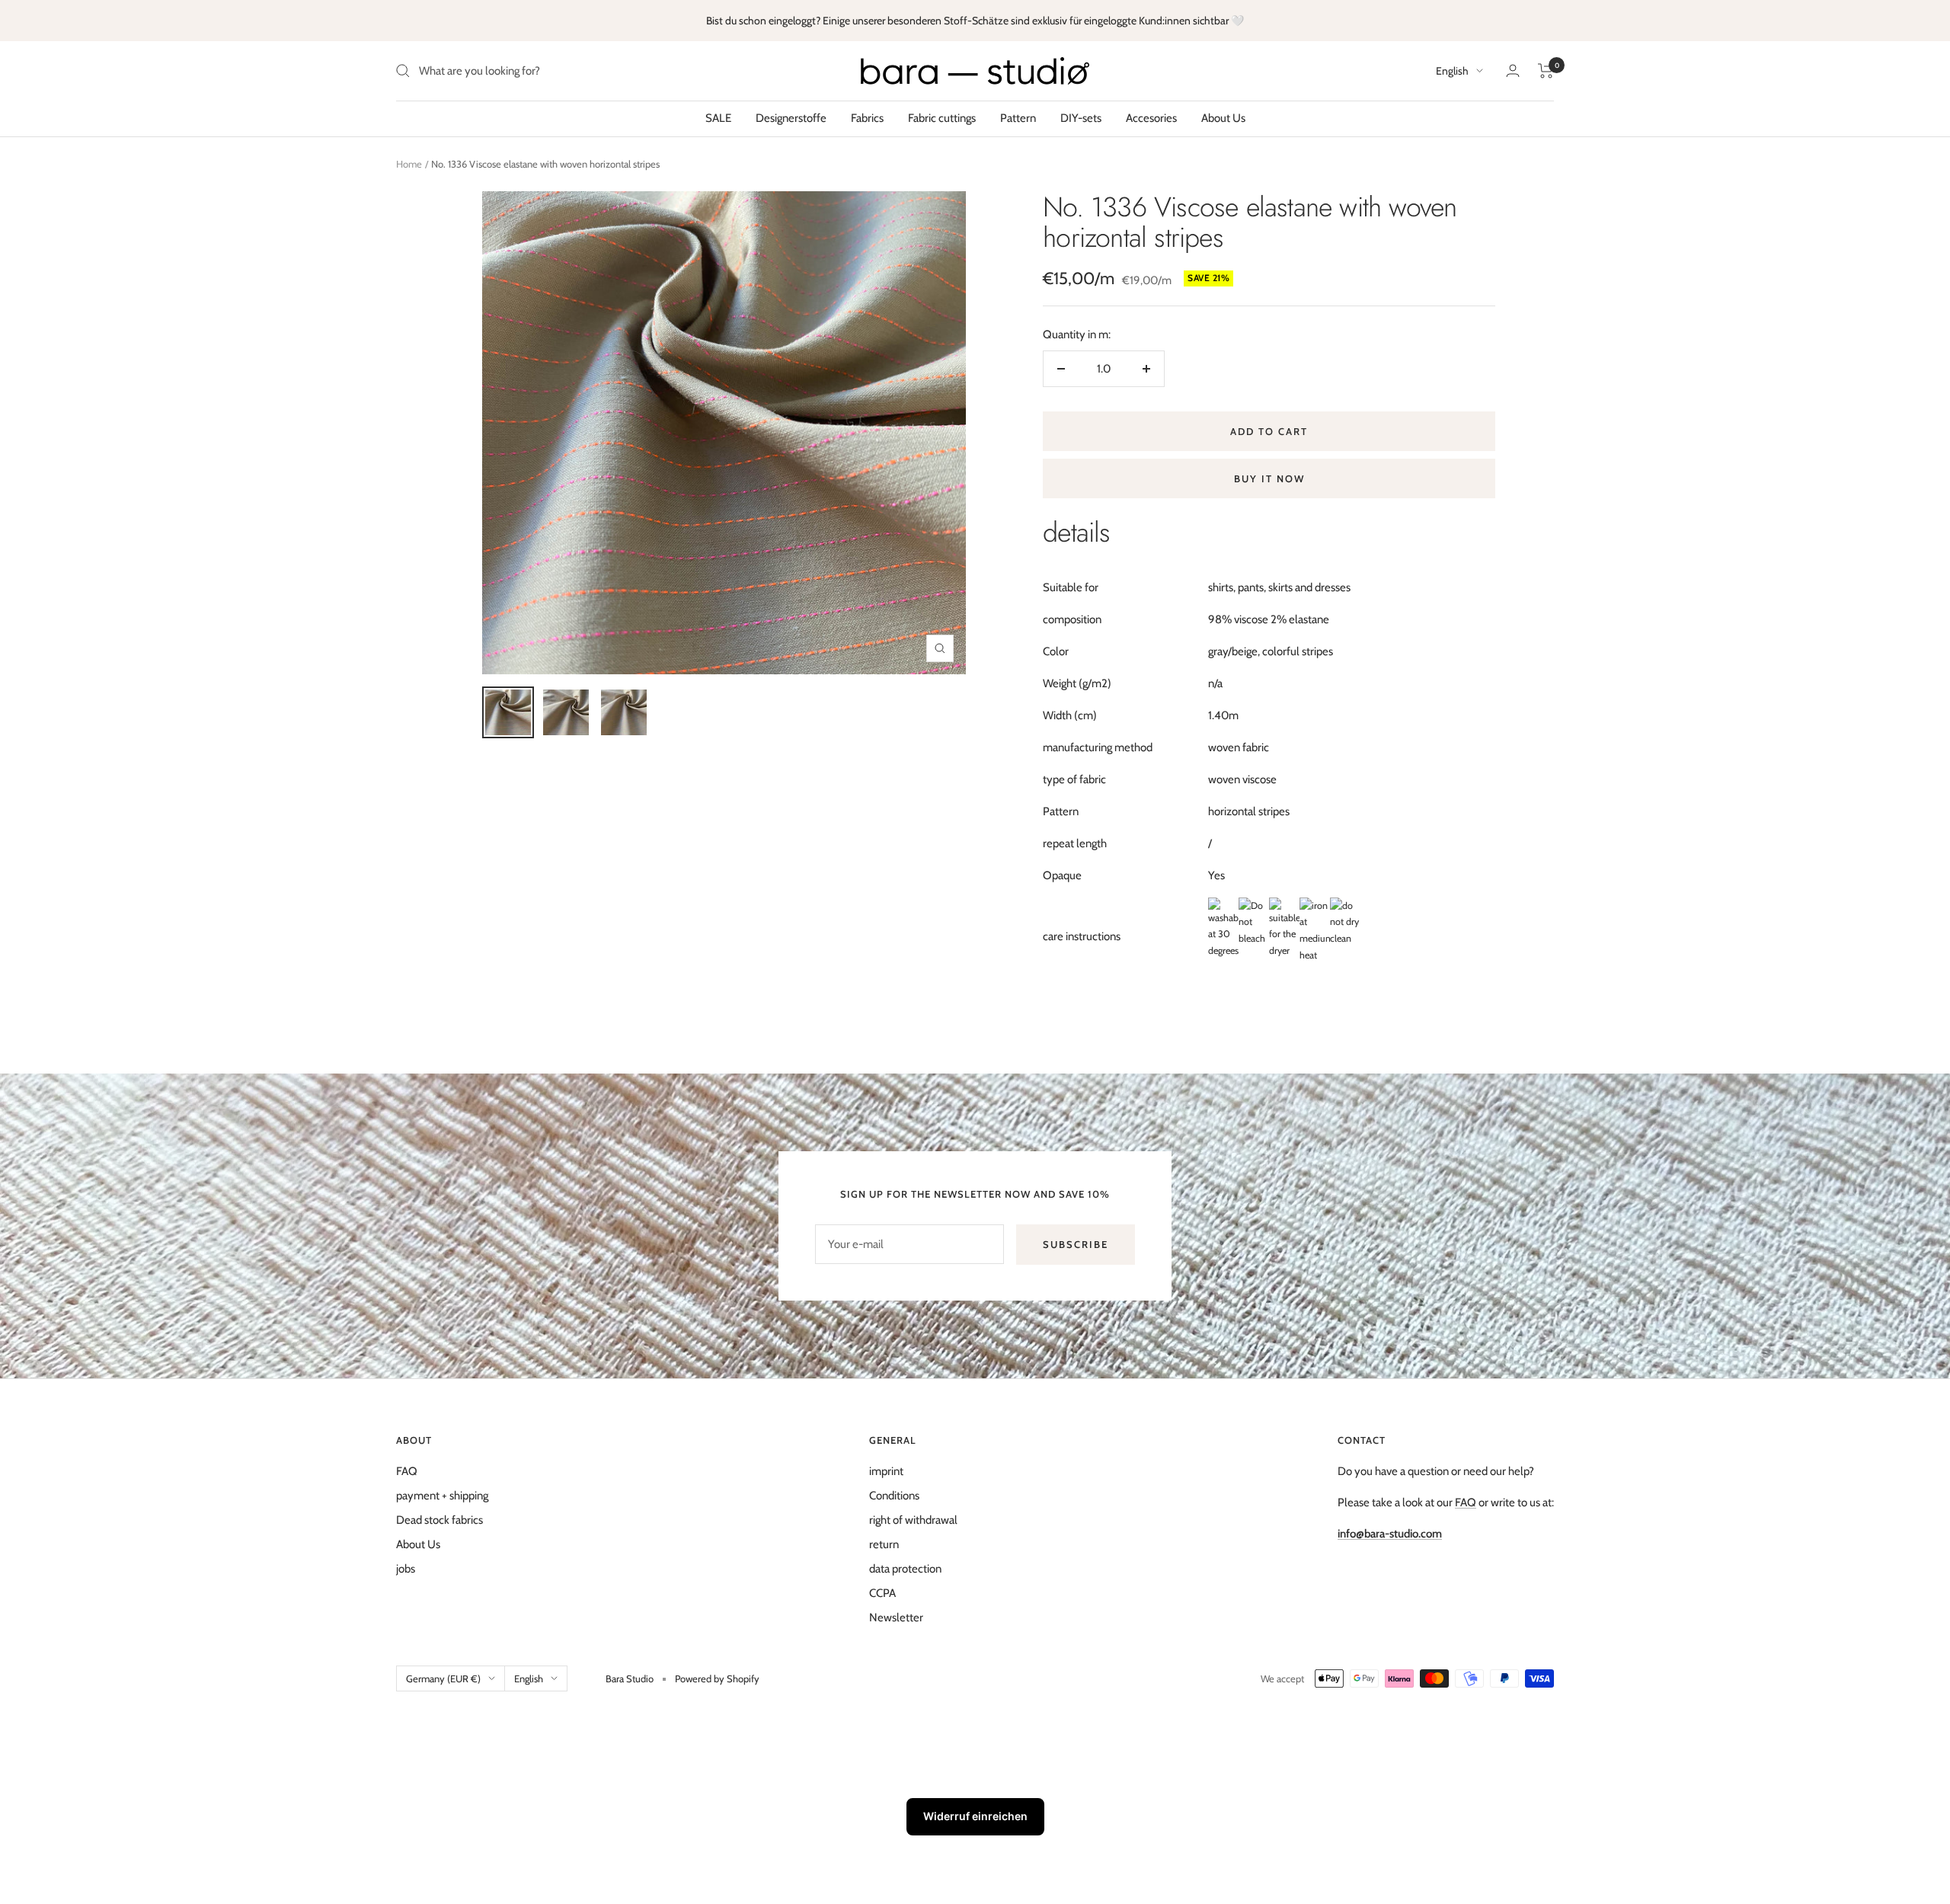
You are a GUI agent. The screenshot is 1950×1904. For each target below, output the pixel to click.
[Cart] (1546, 71)
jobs (406, 1569)
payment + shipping (442, 1496)
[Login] (1513, 70)
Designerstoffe (791, 118)
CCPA (882, 1593)
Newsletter (896, 1618)
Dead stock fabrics (440, 1520)
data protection (905, 1569)
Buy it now (1269, 478)
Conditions (894, 1496)
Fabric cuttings (942, 118)
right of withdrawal (913, 1520)
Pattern (1018, 118)
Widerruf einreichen (975, 1816)
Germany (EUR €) (443, 1678)
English (1452, 71)
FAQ (407, 1471)
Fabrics (867, 118)
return (884, 1544)
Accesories (1151, 118)
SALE (718, 118)
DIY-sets (1081, 118)
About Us (1223, 118)
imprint (886, 1471)
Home (409, 164)
